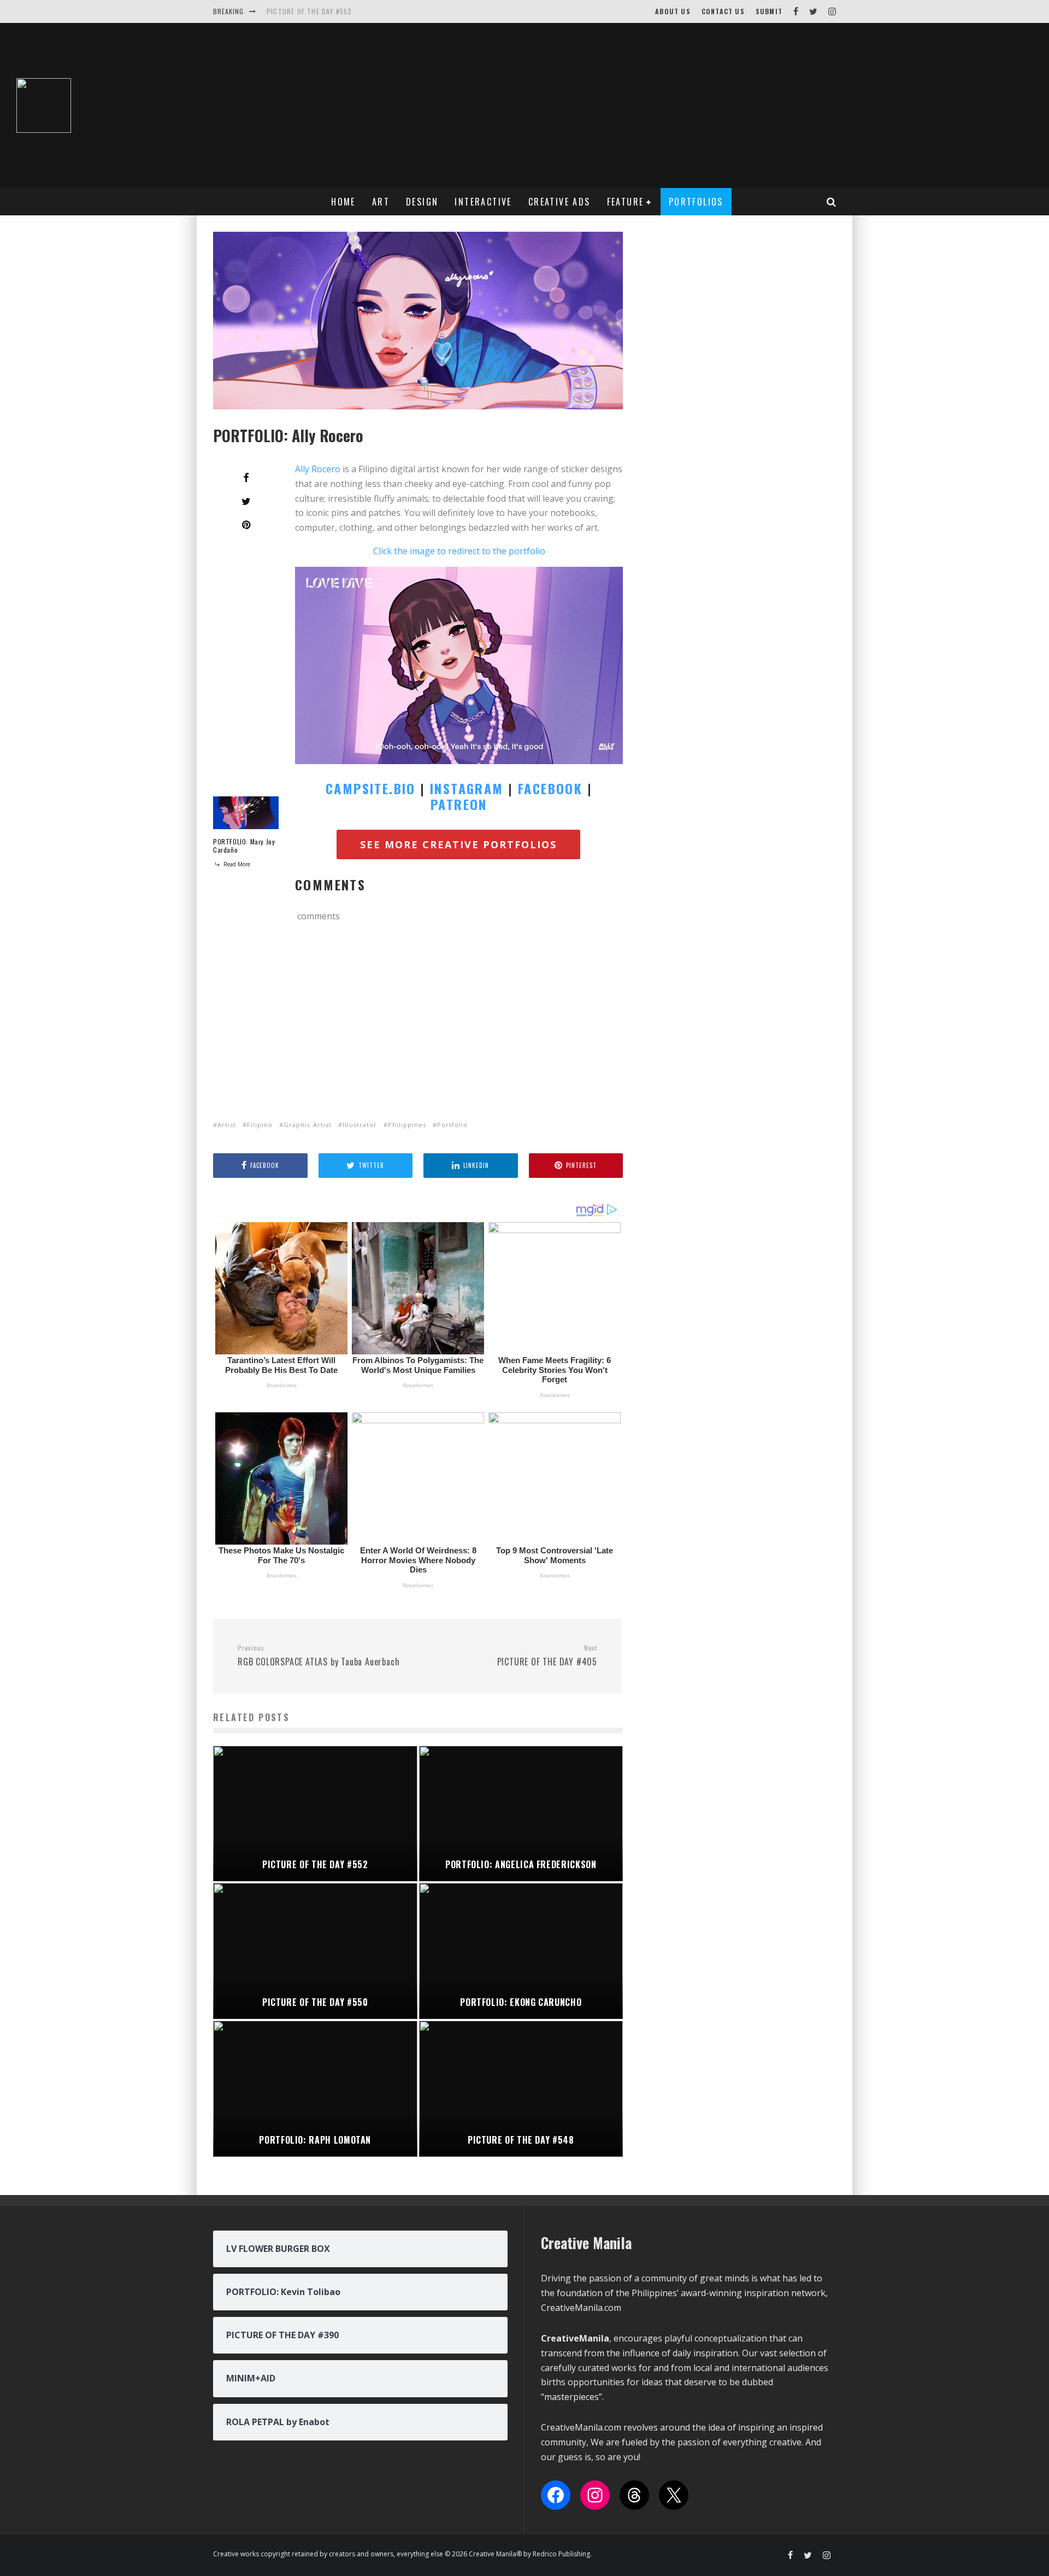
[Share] (246, 478)
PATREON (459, 804)
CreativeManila (575, 2338)
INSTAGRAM (467, 788)
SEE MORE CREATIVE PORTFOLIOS (458, 844)
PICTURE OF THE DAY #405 (547, 1656)
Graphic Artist (308, 1125)
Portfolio (452, 1125)
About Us (673, 11)
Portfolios (696, 202)
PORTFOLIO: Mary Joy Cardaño (244, 846)
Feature (626, 202)
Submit (769, 11)
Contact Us (723, 11)
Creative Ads (559, 202)
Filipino (260, 1125)
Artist (227, 1125)
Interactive (483, 202)
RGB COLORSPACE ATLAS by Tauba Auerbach (319, 1656)
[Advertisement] (704, 105)
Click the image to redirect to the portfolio (459, 551)
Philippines (407, 1125)
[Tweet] (246, 501)
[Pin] (246, 525)
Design (422, 202)
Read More (236, 864)
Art (381, 202)
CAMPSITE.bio (371, 788)
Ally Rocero (318, 469)
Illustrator (360, 1125)
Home (343, 202)
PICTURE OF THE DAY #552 (310, 11)
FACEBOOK (550, 788)
